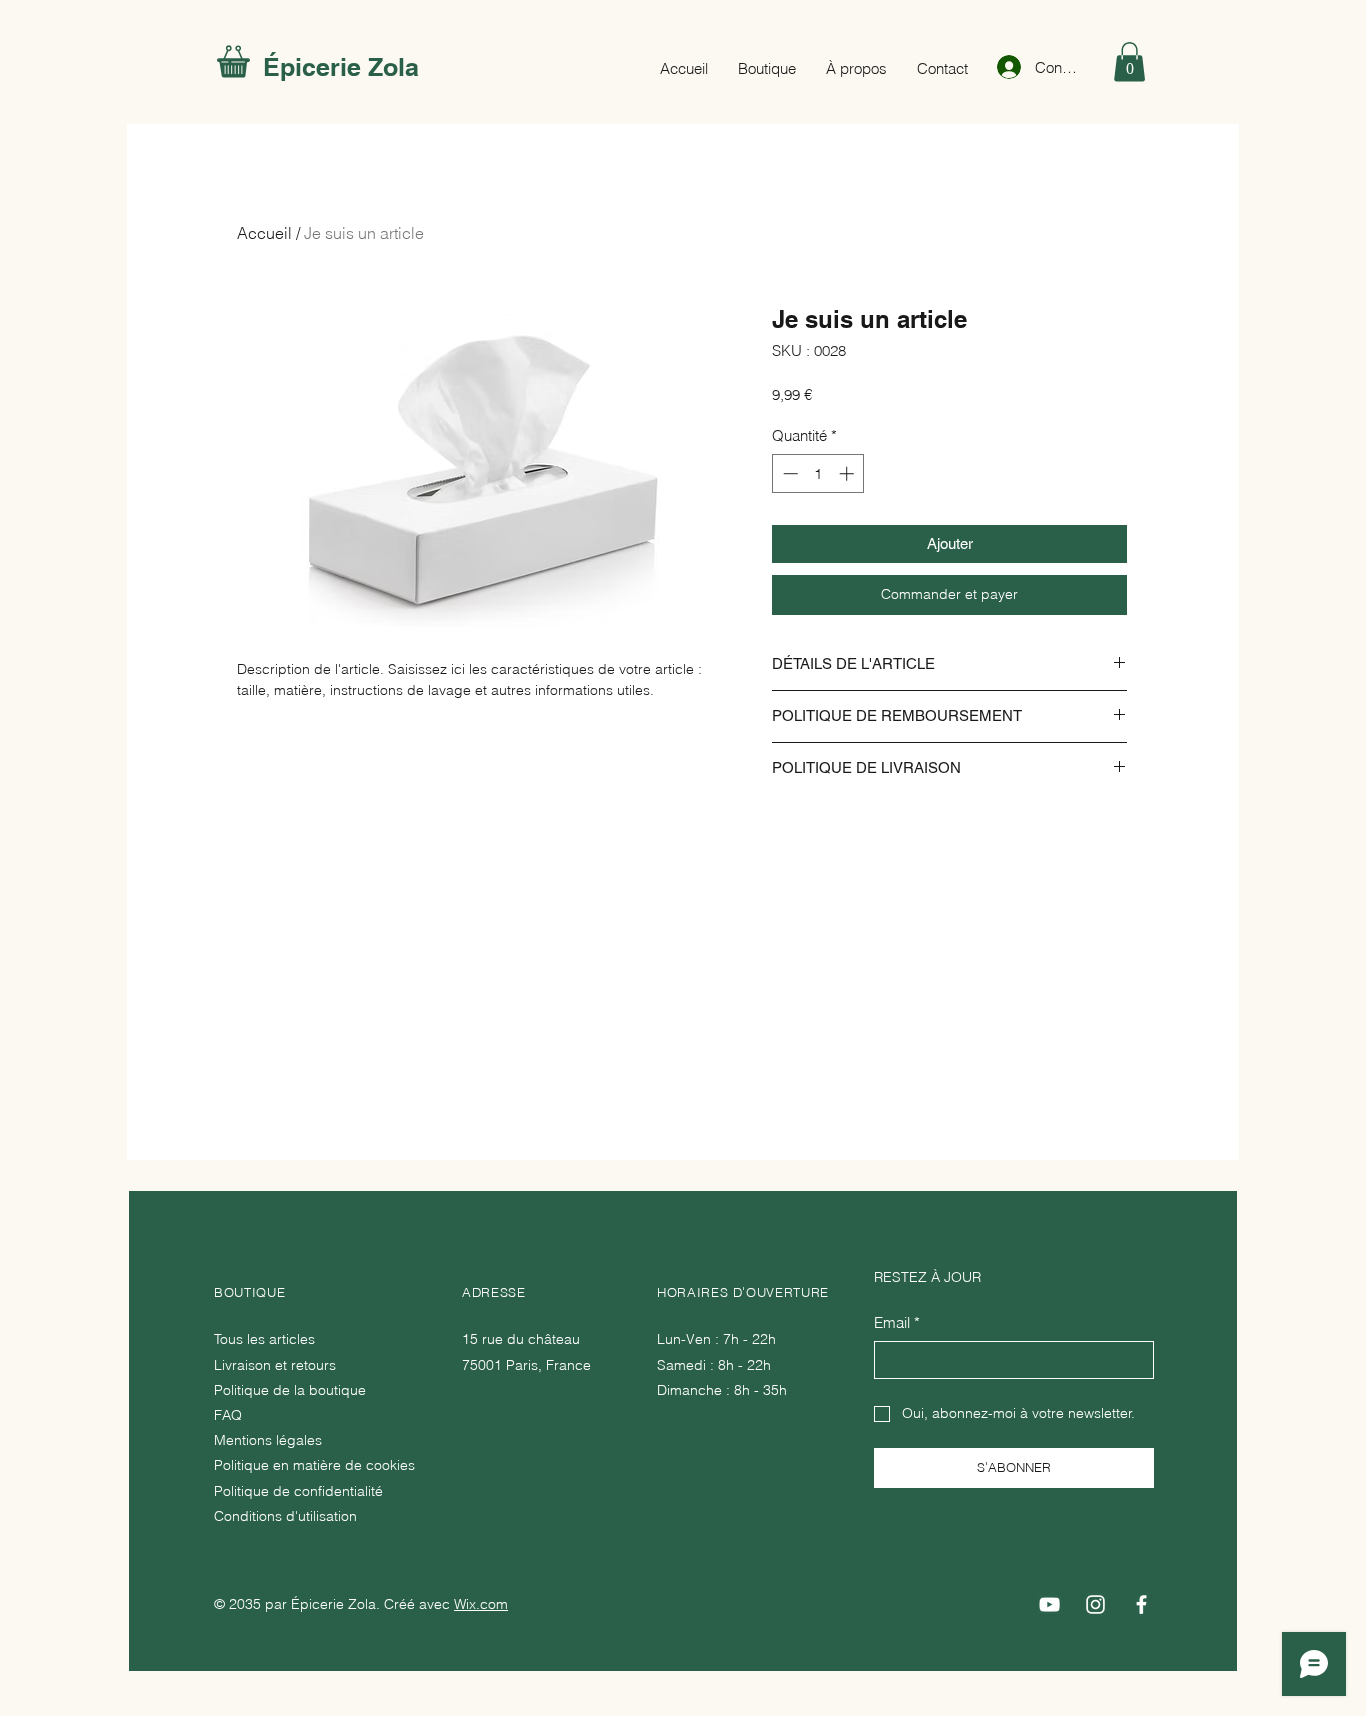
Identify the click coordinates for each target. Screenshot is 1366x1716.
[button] (1129, 61)
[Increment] (848, 473)
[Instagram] (1095, 1604)
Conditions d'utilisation (285, 1516)
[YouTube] (1049, 1604)
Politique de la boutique (290, 1390)
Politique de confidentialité (298, 1491)
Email (897, 1322)
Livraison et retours (275, 1365)
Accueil (264, 233)
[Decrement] (788, 473)
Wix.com (481, 1604)
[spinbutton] (818, 473)
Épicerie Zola (341, 67)
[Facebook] (1141, 1604)
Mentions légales (268, 1440)
